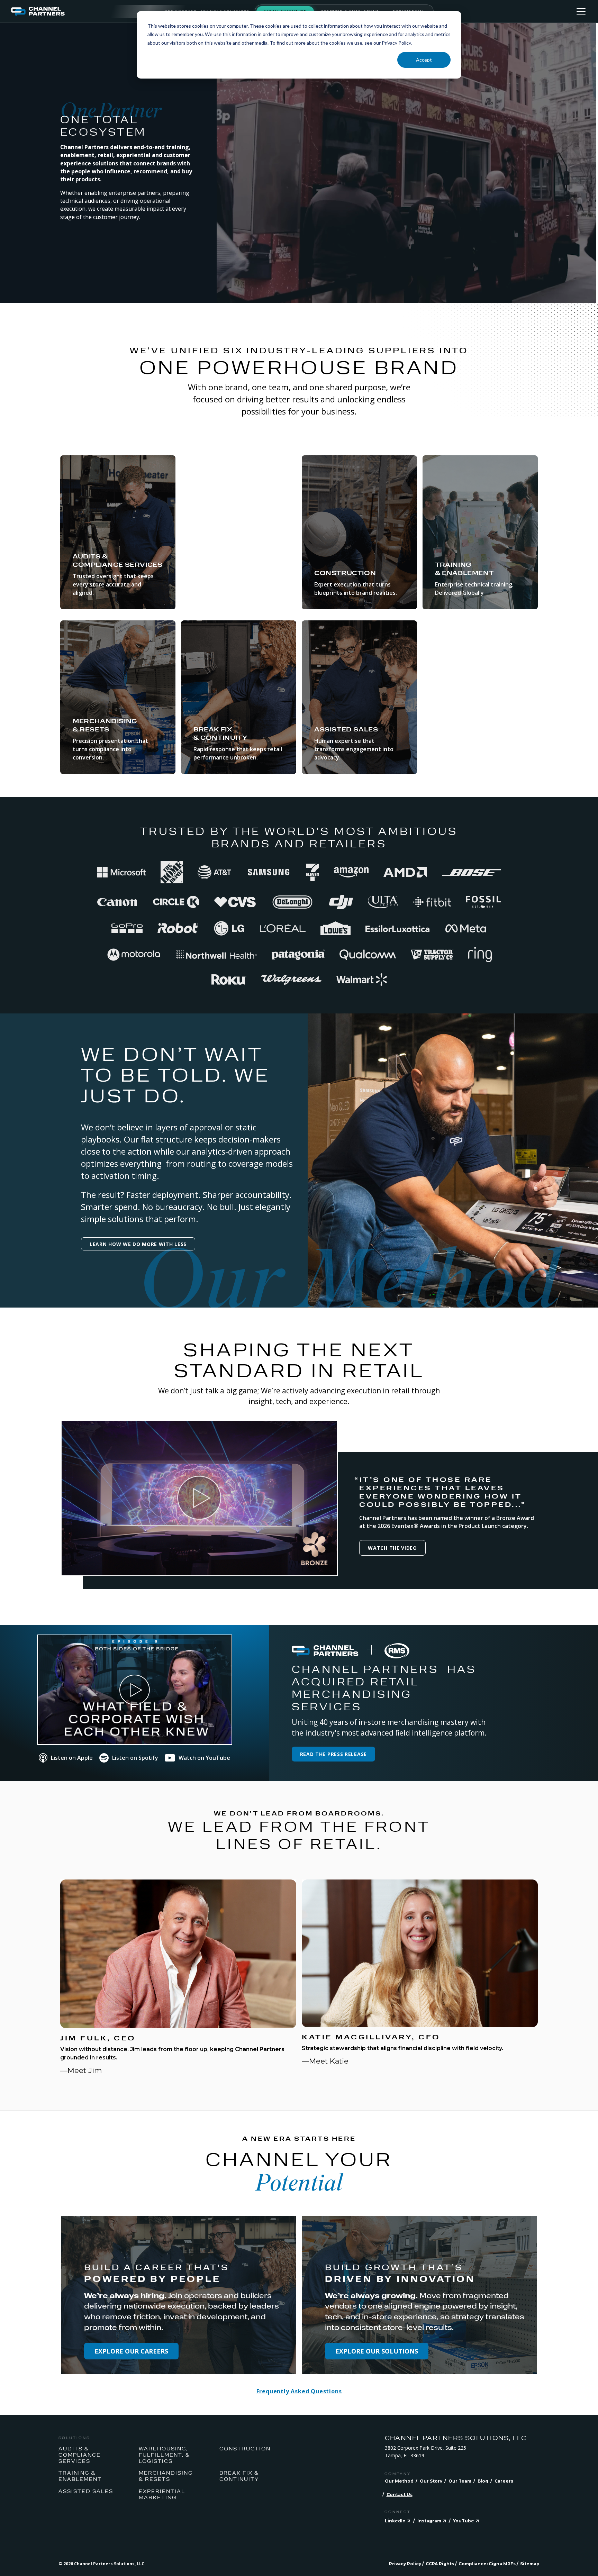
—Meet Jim (81, 2070)
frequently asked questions (299, 2391)
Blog (483, 2481)
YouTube (464, 2521)
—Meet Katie (325, 2061)
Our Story (431, 2481)
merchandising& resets (166, 2476)
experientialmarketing (162, 2494)
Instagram (429, 2521)
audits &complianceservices (80, 2455)
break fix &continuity (239, 2476)
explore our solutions (377, 2351)
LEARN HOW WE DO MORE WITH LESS (138, 1244)
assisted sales (86, 2491)
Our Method (399, 2481)
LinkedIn (395, 2521)
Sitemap (530, 2564)
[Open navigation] (581, 11)
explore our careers (131, 2351)
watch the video (392, 1548)
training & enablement (80, 2476)
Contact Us (400, 2495)
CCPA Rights (440, 2564)
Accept (424, 60)
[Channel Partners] (88, 11)
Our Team (460, 2481)
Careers (504, 2481)
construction (245, 2448)
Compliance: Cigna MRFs (487, 2564)
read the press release (333, 1754)
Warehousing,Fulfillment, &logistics (164, 2455)
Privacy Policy (405, 2564)
